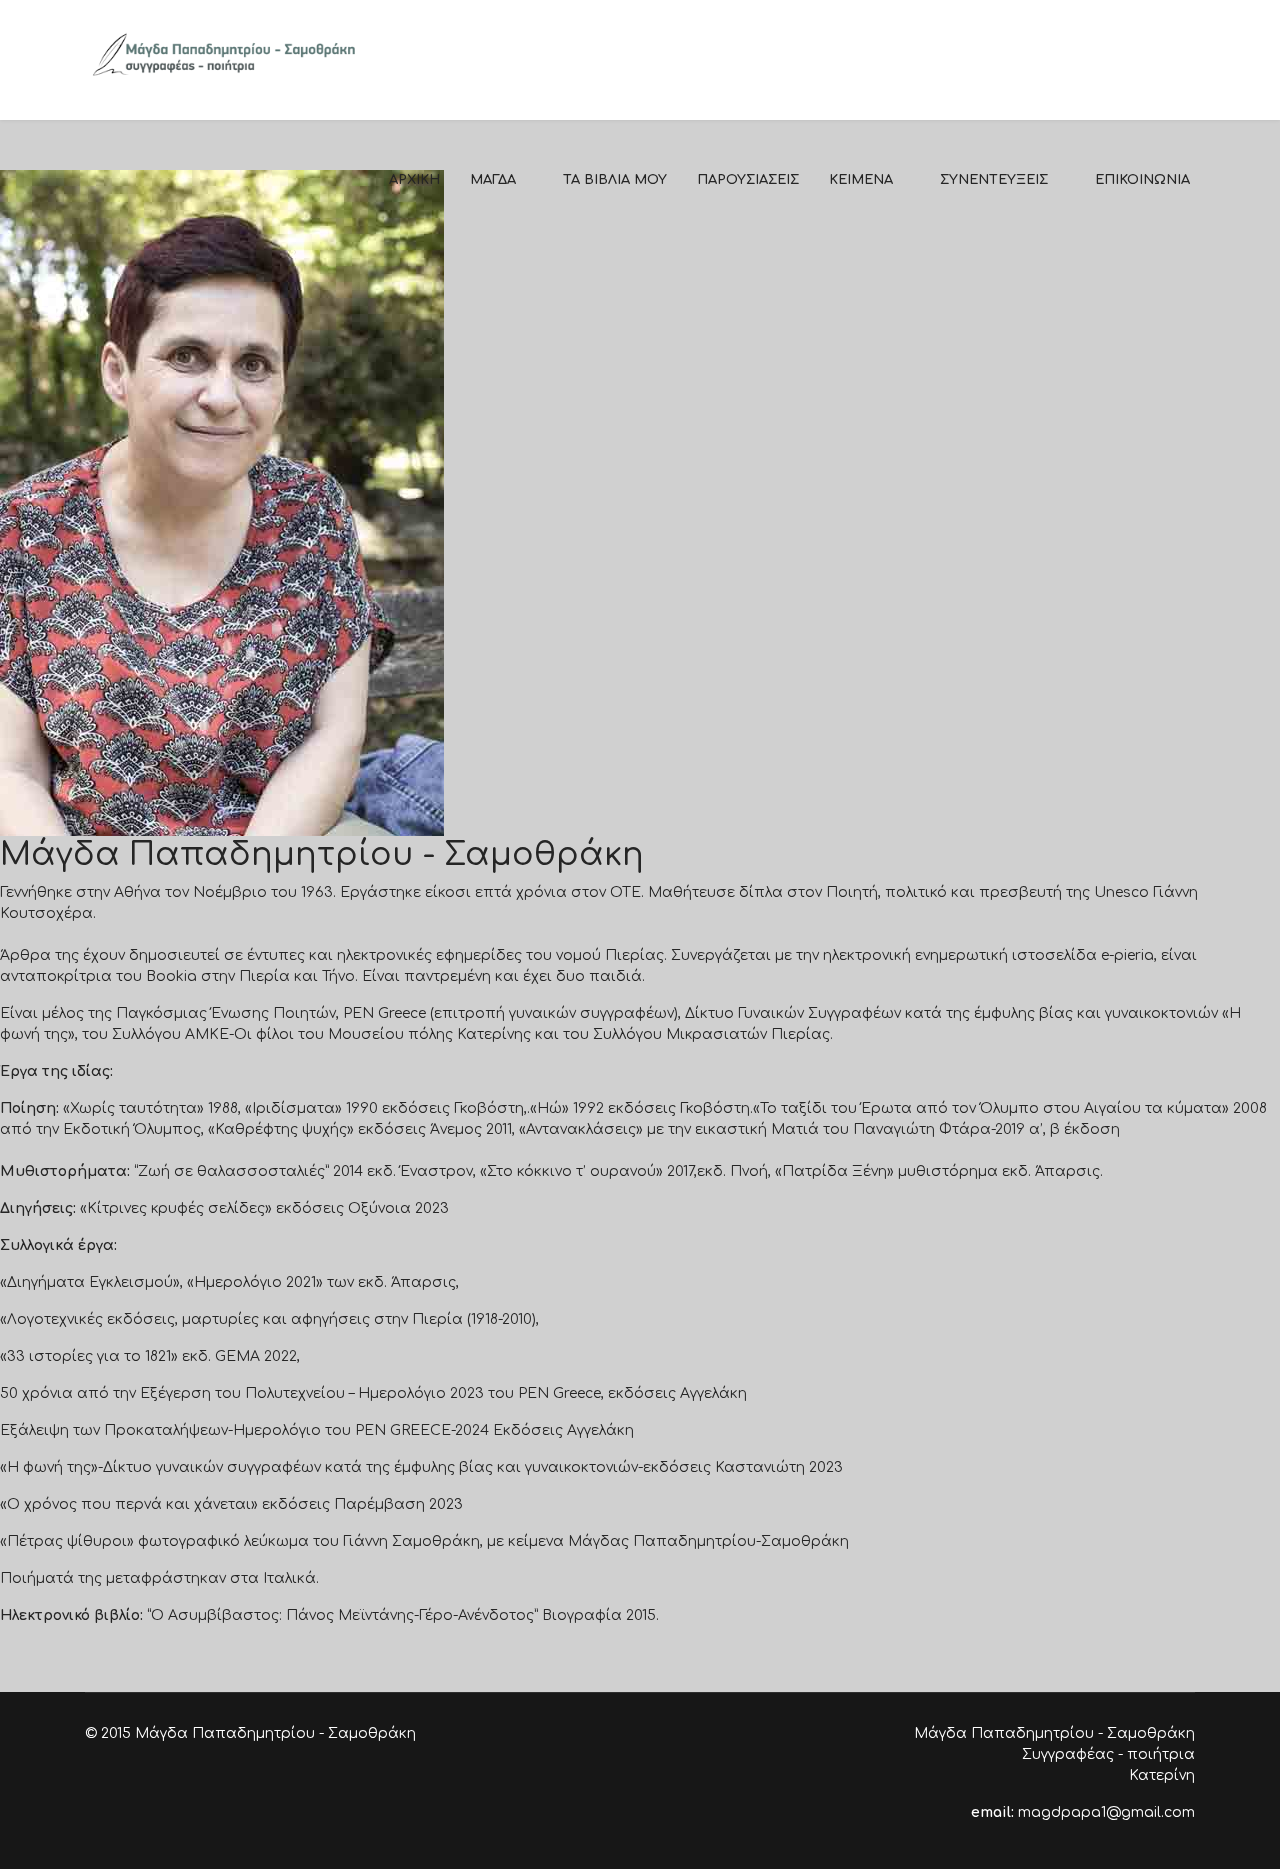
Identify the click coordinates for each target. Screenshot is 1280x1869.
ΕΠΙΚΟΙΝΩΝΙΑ (1142, 180)
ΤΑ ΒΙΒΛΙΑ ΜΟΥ (615, 180)
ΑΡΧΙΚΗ (414, 180)
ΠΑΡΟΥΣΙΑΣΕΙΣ (748, 180)
